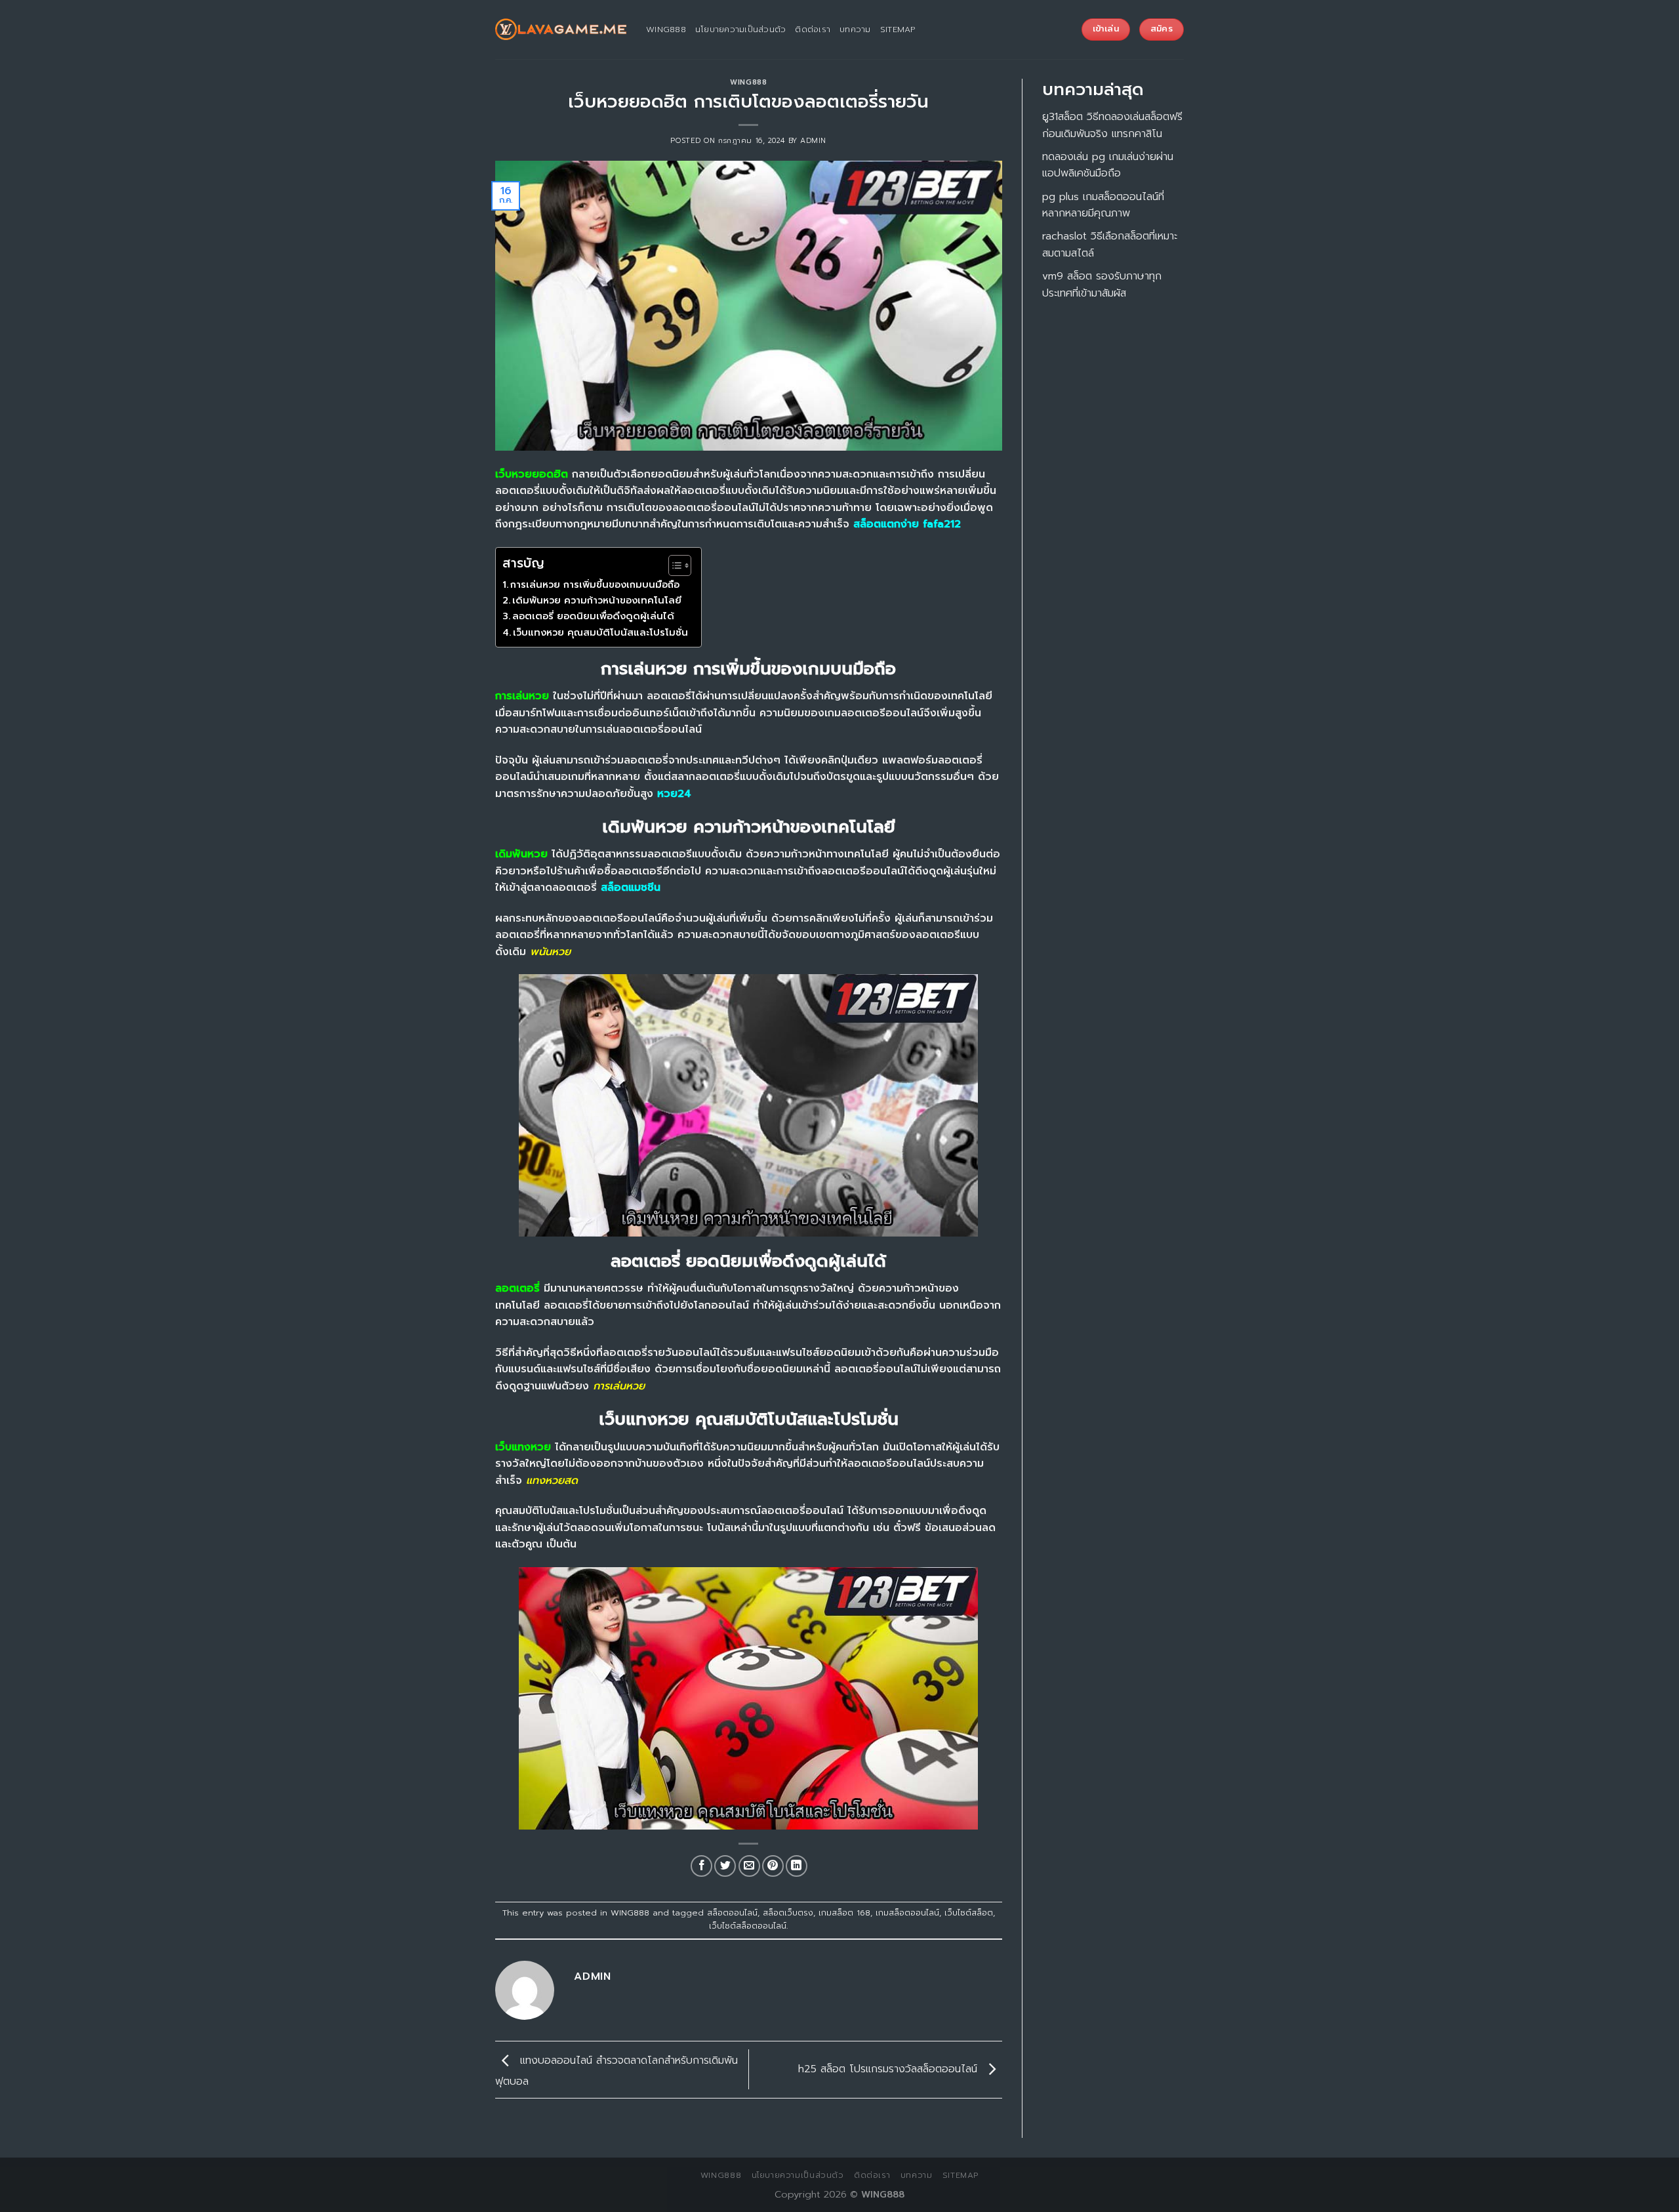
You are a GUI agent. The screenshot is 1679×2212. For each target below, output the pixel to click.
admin (813, 141)
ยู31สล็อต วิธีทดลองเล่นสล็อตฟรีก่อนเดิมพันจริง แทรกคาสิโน (1112, 125)
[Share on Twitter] (725, 1866)
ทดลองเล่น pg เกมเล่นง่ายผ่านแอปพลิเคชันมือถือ (1108, 165)
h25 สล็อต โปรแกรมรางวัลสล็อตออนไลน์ (890, 2069)
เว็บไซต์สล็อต (969, 1913)
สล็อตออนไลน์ (732, 1913)
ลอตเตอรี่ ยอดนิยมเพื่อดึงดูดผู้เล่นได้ (593, 616)
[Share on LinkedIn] (797, 1866)
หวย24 (674, 794)
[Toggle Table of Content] (673, 565)
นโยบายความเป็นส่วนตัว (741, 29)
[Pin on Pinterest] (773, 1866)
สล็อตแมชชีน (631, 888)
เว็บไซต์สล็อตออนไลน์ (748, 1926)
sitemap (898, 29)
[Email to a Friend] (749, 1866)
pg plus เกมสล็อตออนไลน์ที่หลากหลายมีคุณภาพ (1103, 205)
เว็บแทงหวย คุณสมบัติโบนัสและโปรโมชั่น (600, 632)
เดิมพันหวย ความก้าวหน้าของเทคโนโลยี (597, 600)
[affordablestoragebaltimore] (561, 30)
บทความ (855, 29)
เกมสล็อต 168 (844, 1913)
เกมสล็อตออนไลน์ (907, 1913)
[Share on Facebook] (701, 1866)
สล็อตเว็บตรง (788, 1913)
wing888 (666, 29)
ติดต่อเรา (813, 29)
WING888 (748, 82)
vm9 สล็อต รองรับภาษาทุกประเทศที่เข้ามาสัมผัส (1102, 285)
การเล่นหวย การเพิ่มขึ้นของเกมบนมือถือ (595, 584)
